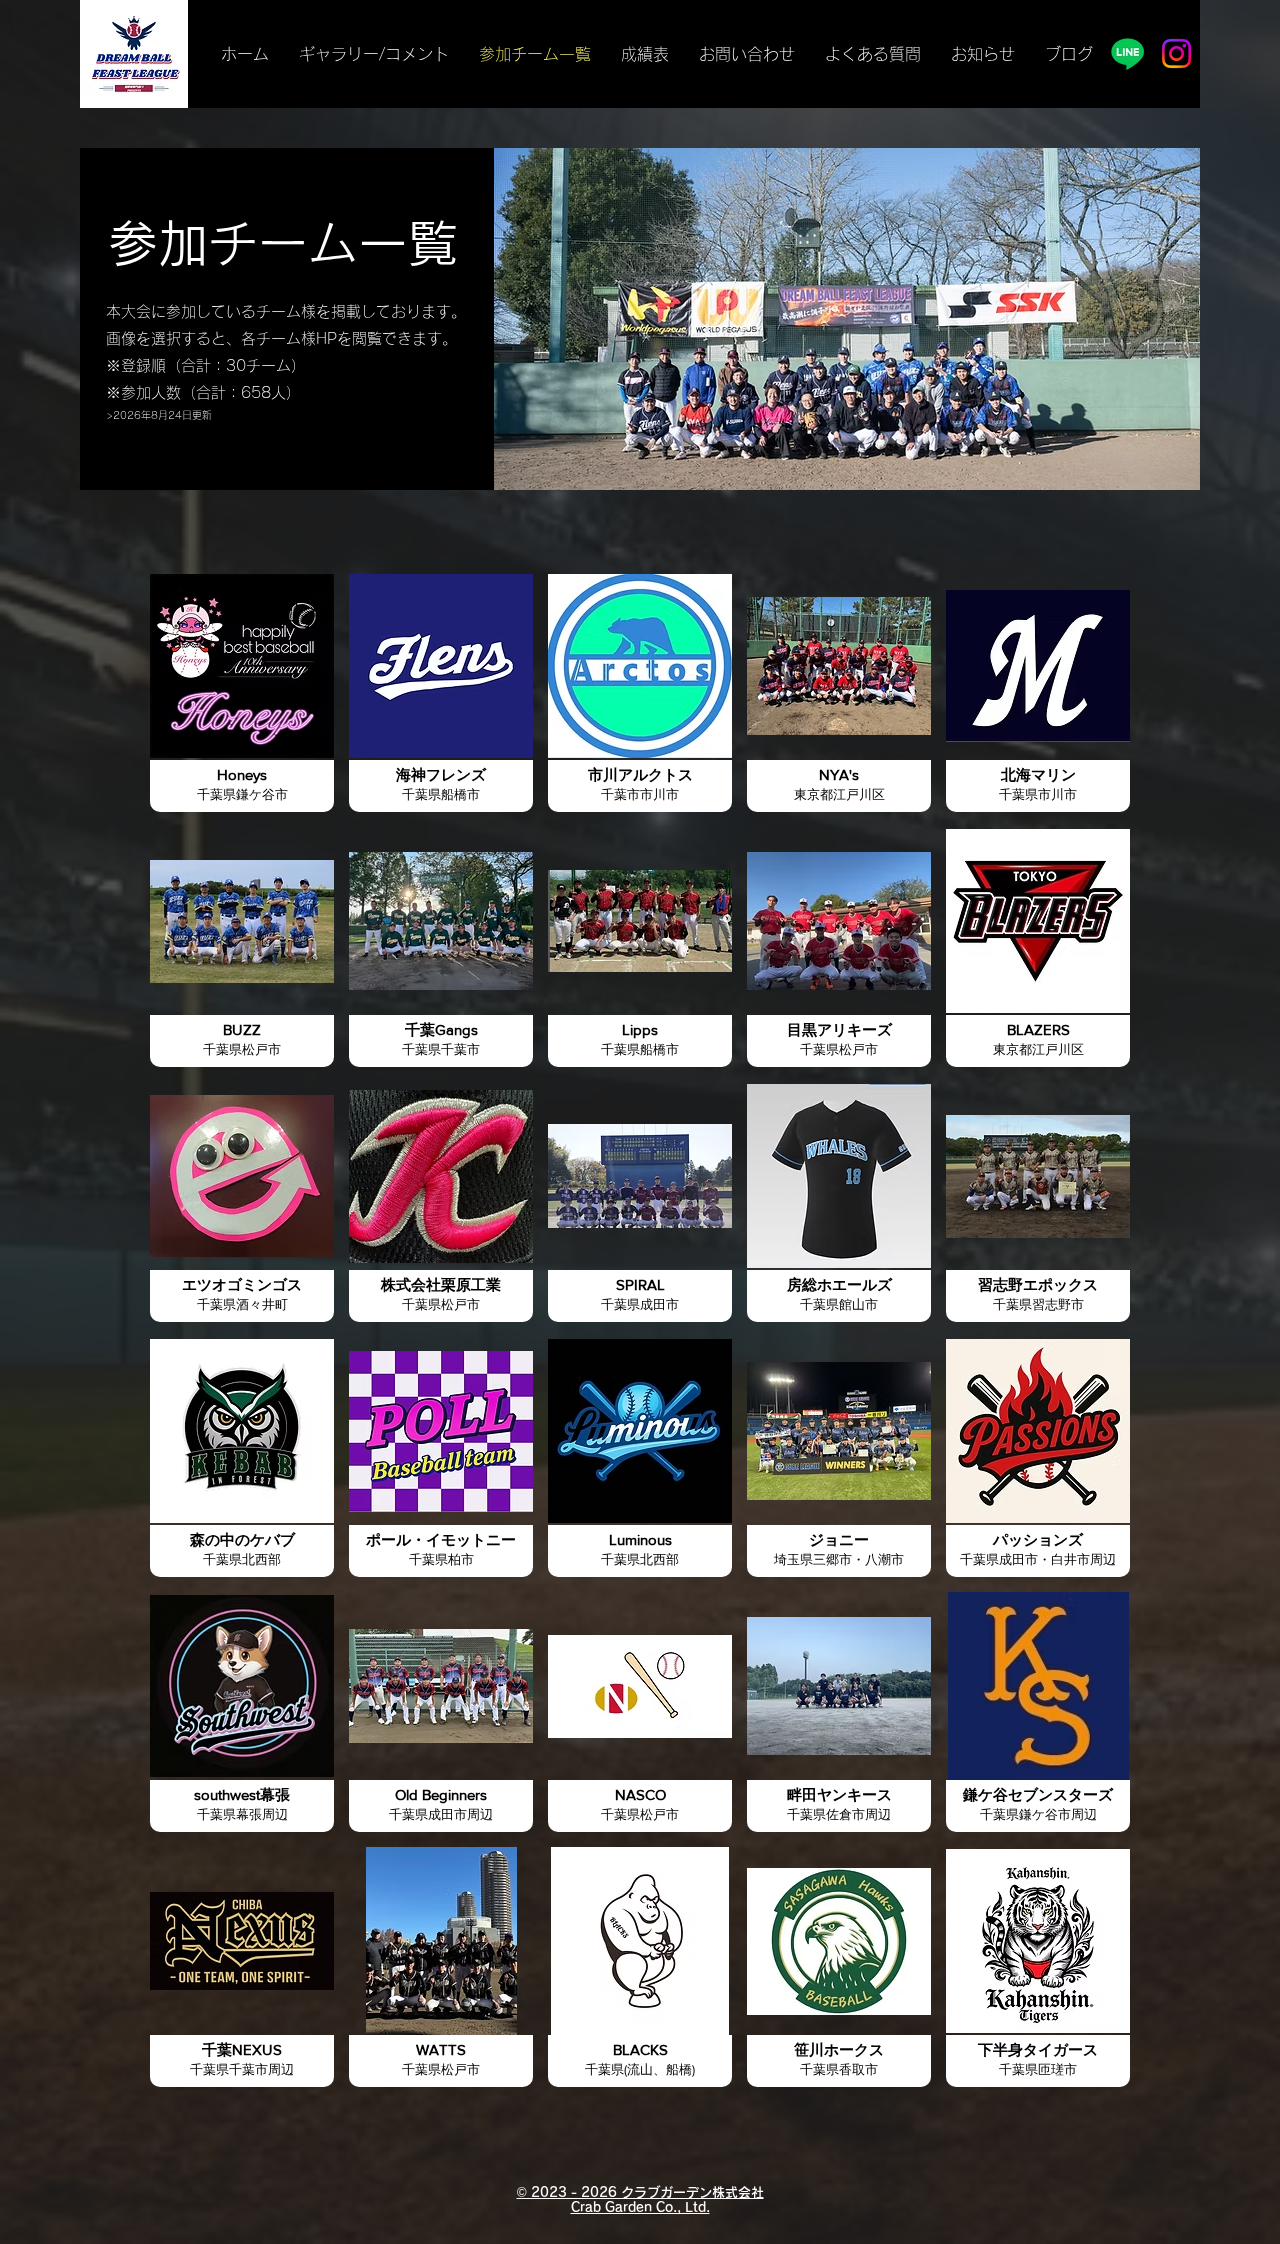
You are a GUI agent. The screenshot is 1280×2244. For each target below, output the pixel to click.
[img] (839, 947)
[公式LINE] (1127, 53)
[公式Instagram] (1176, 53)
